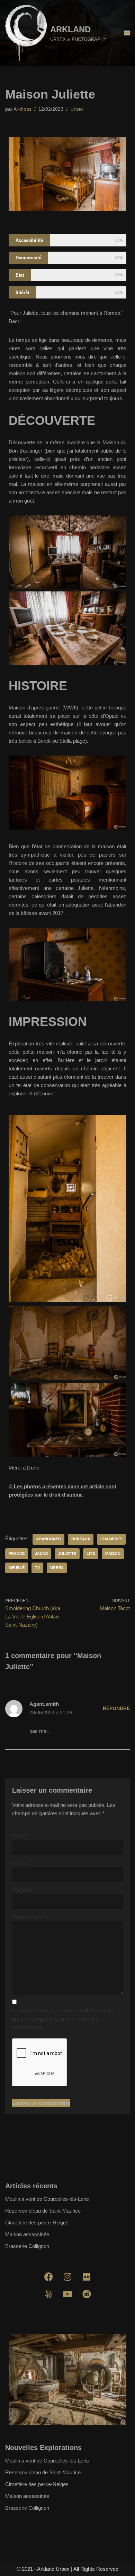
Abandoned (48, 1539)
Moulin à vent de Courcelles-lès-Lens (47, 2199)
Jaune (41, 1554)
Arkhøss (22, 109)
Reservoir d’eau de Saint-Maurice (43, 2211)
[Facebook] (48, 2276)
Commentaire (29, 1917)
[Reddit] (87, 2294)
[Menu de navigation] (127, 33)
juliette (67, 1554)
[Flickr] (87, 2276)
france (17, 1554)
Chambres (111, 1539)
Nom (19, 1836)
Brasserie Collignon (27, 2246)
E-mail (21, 1863)
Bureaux (81, 1539)
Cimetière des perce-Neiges (37, 2223)
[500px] (48, 2294)
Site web (22, 1890)
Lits (91, 1554)
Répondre (116, 1708)
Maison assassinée (27, 2234)
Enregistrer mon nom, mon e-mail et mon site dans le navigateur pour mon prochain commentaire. (63, 2019)
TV (37, 1568)
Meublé (17, 1568)
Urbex (77, 109)
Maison (113, 1554)
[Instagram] (67, 2276)
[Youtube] (67, 2294)
